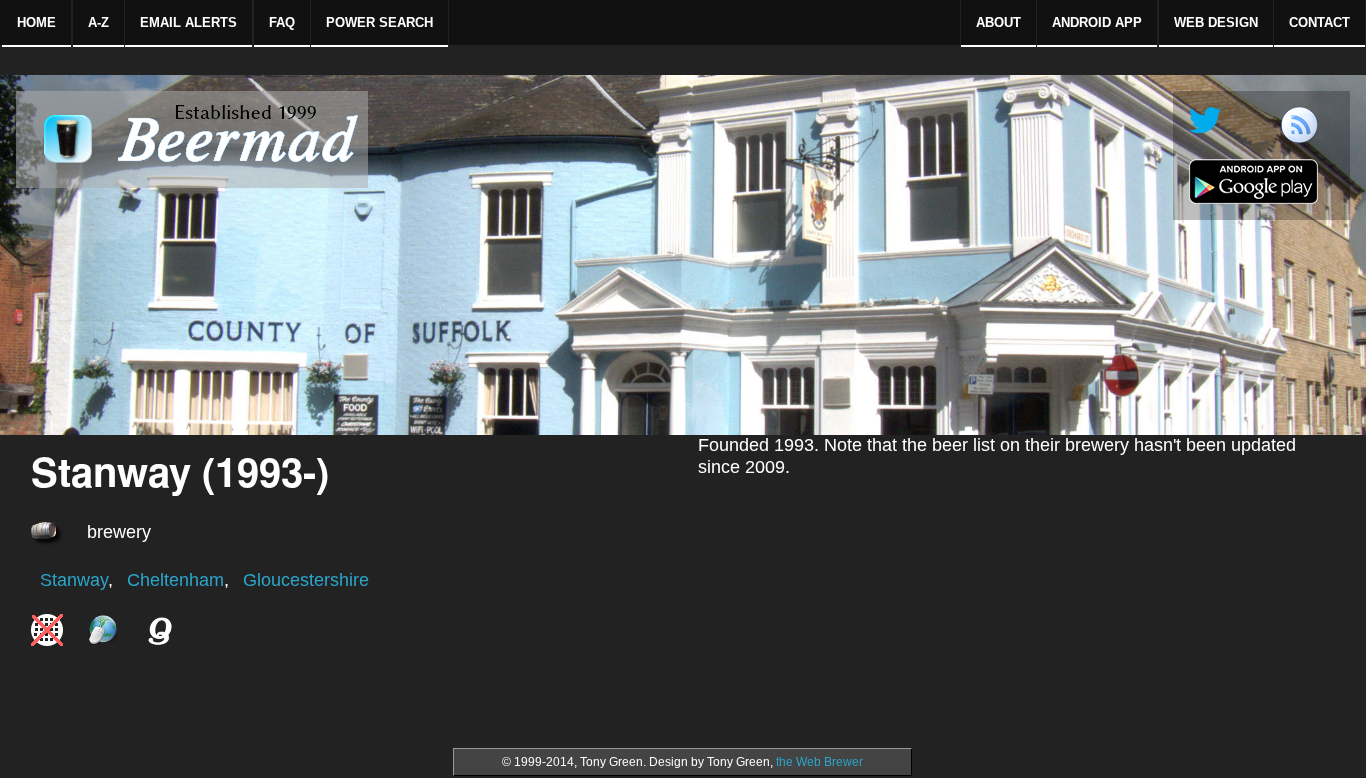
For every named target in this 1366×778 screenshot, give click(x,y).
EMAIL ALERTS (188, 22)
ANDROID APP (1097, 22)
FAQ (282, 22)
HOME (36, 22)
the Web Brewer (819, 762)
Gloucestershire (306, 580)
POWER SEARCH (379, 22)
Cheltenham (175, 580)
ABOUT (998, 22)
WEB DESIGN (1216, 22)
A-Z (98, 22)
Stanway (74, 580)
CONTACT (1319, 22)
